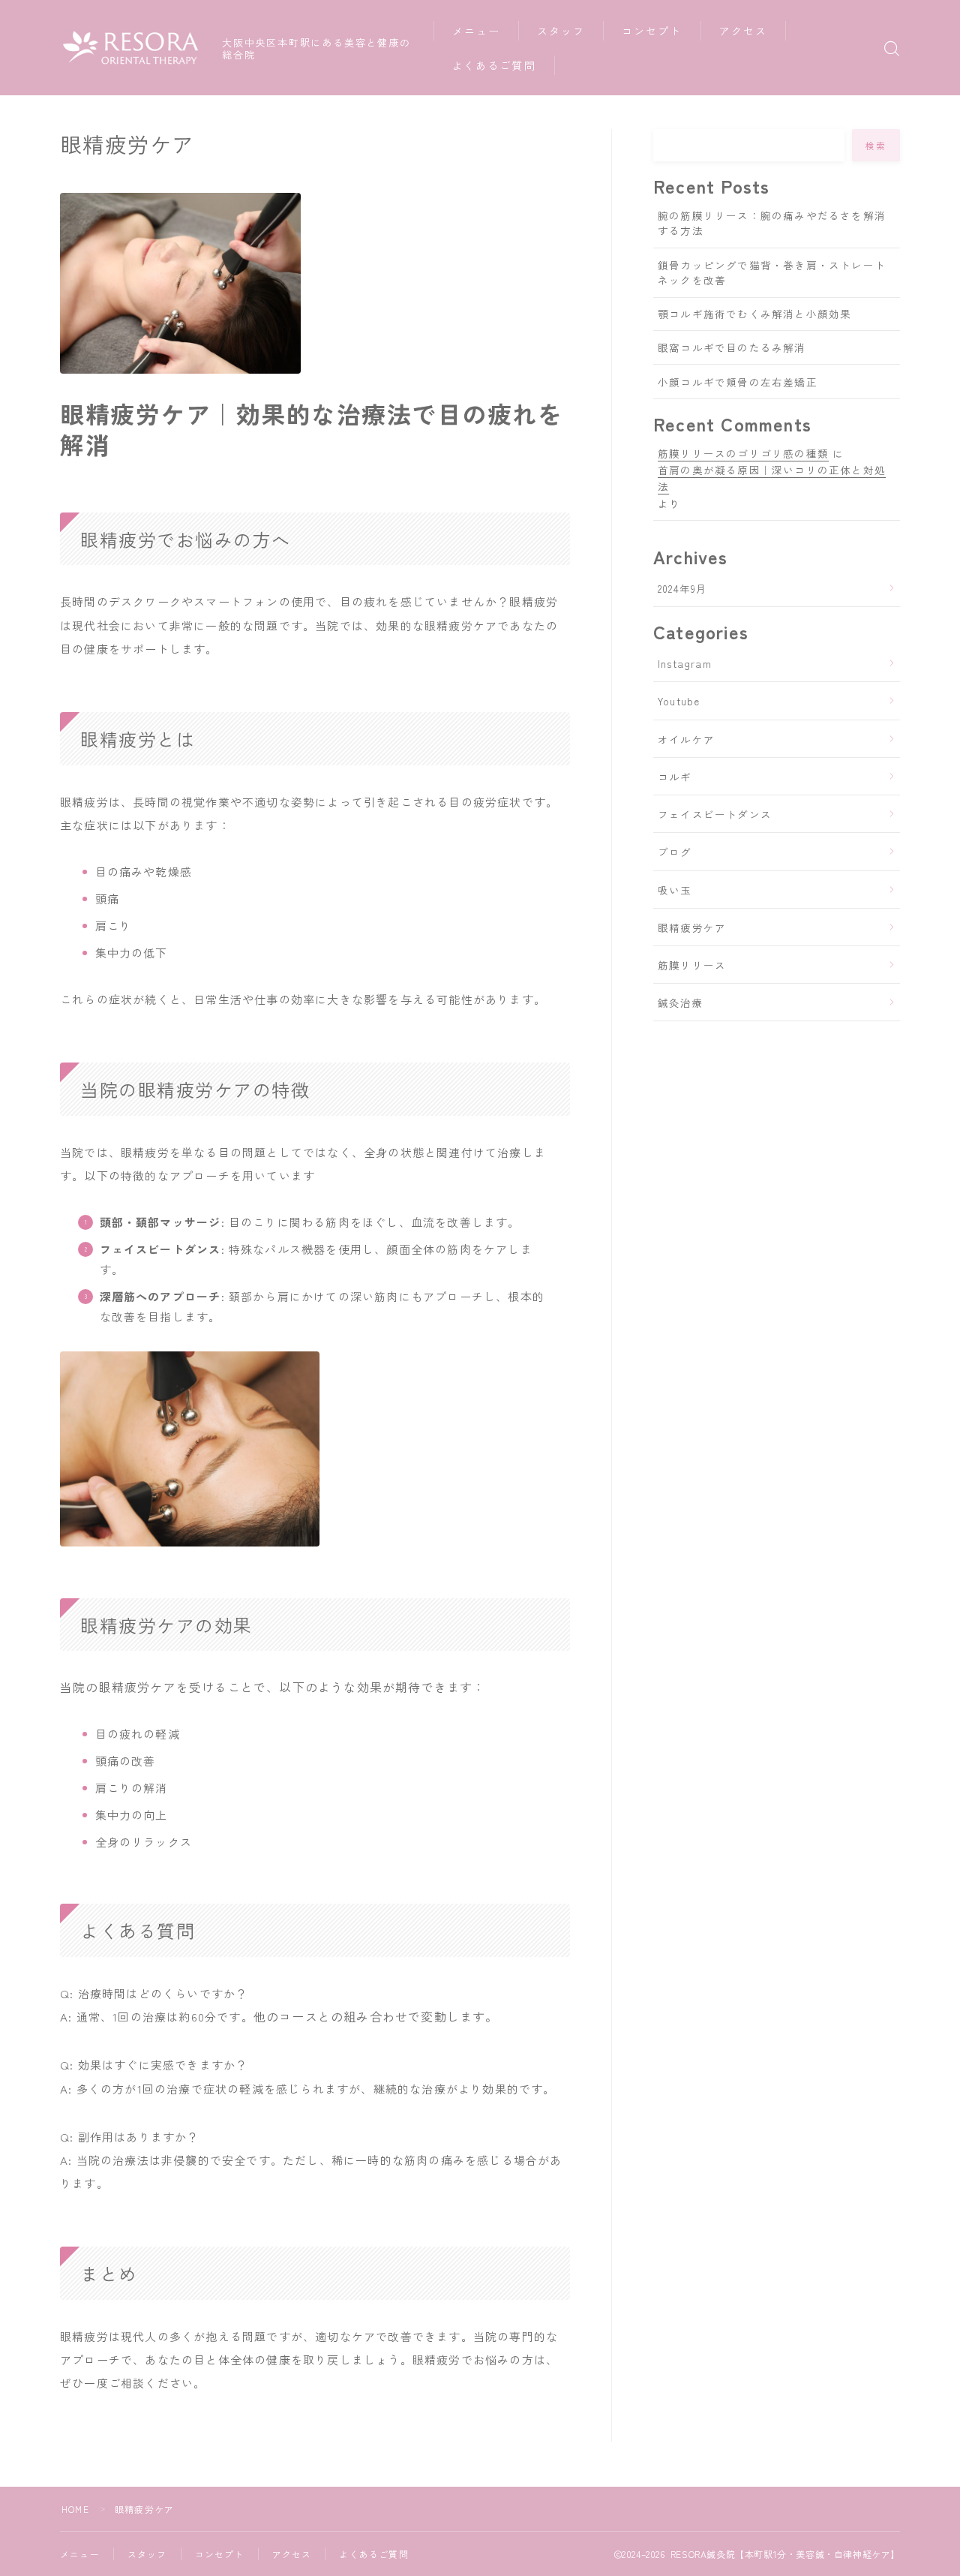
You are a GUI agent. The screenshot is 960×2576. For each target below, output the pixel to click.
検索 (876, 146)
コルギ (675, 777)
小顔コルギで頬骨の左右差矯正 (738, 382)
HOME (75, 2509)
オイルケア (686, 739)
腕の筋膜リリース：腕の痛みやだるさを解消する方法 (772, 223)
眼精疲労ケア (692, 927)
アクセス (743, 31)
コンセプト (652, 31)
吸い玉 (675, 890)
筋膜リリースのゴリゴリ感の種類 (743, 453)
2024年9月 (682, 588)
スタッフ (561, 31)
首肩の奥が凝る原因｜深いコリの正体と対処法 (772, 478)
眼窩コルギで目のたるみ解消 (732, 347)
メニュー (476, 31)
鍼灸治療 (681, 1002)
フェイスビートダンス (715, 814)
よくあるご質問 (494, 65)
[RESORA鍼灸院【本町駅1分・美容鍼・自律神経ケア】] (131, 48)
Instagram (685, 663)
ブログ (675, 852)
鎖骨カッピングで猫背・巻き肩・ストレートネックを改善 (772, 272)
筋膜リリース (692, 965)
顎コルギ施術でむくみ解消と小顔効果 (754, 314)
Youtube (679, 701)
